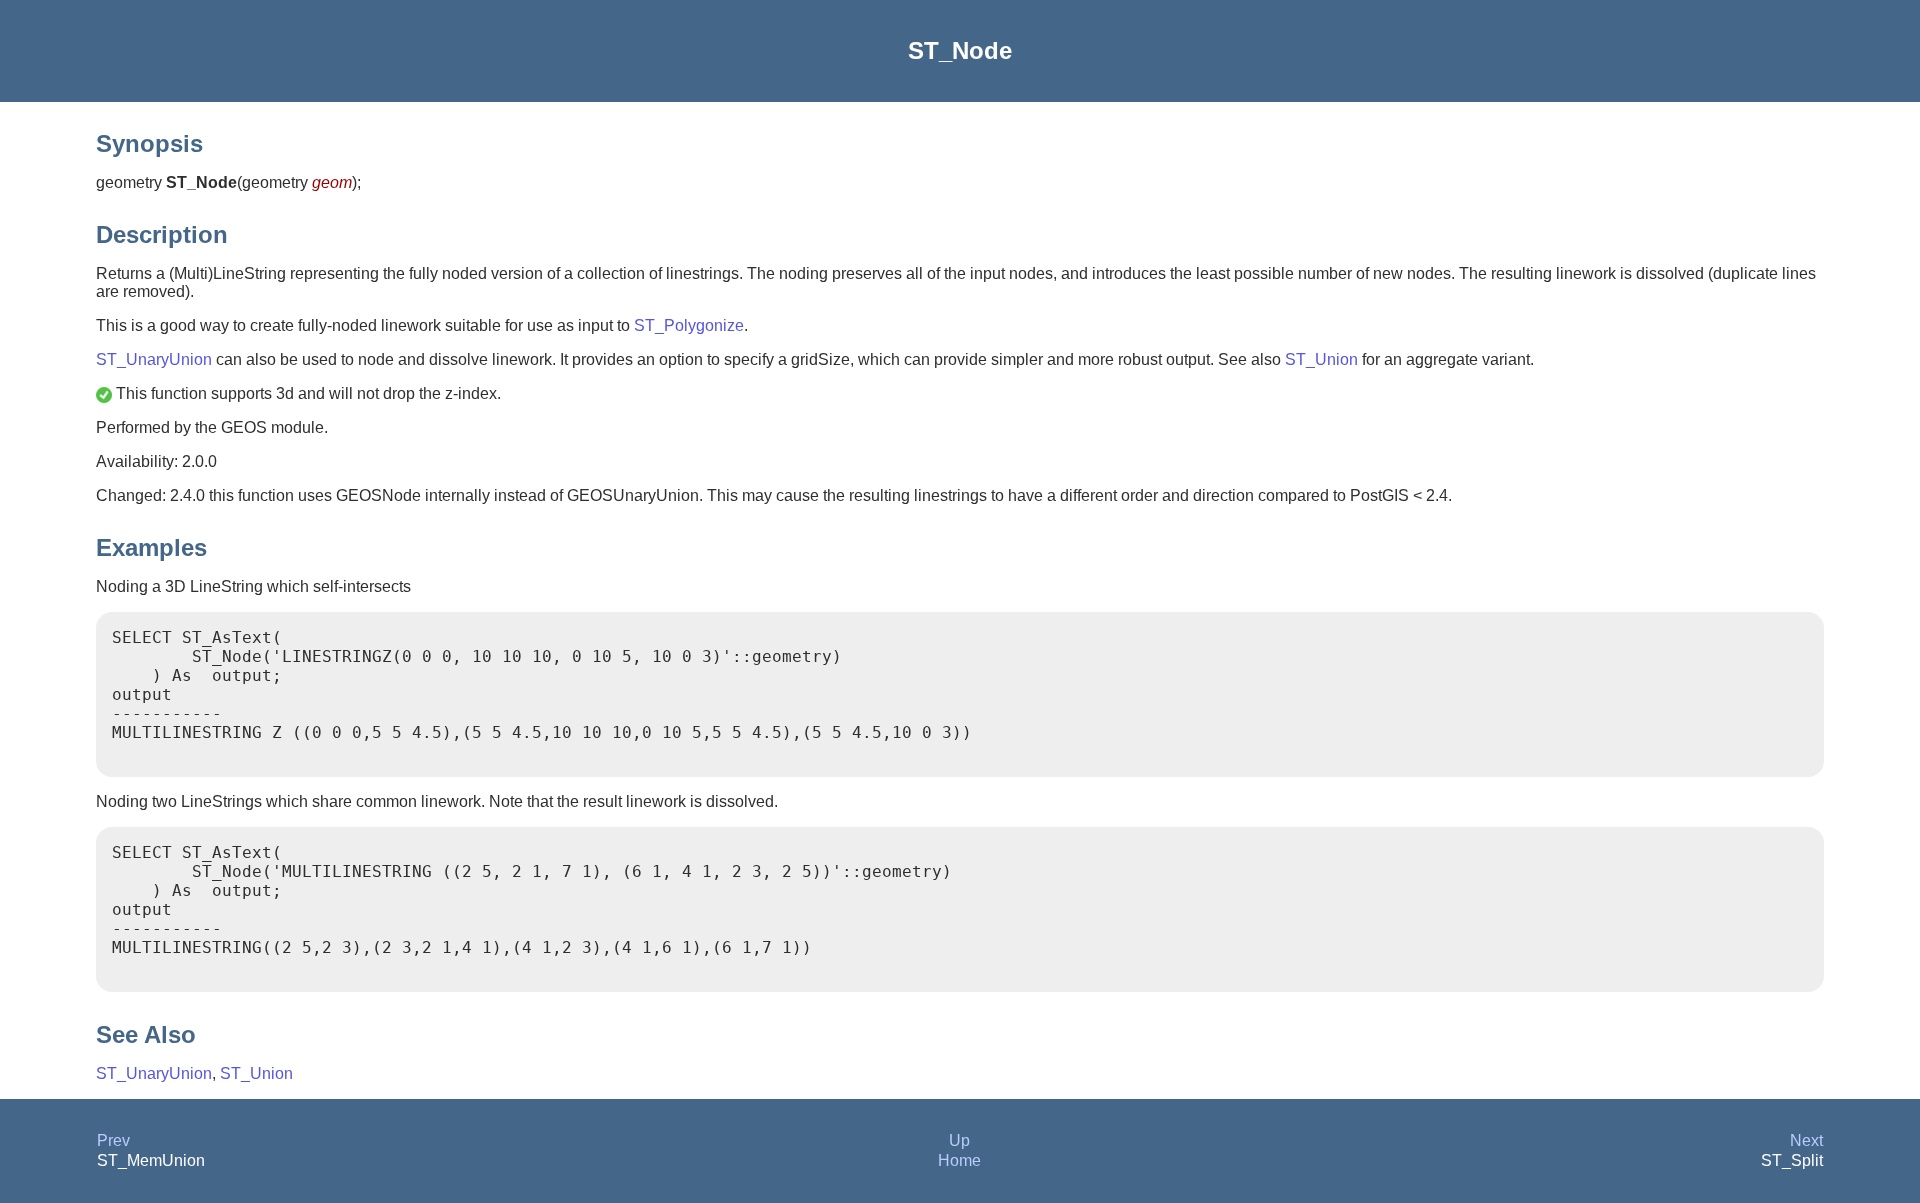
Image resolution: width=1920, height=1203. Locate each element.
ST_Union (1321, 359)
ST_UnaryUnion (154, 359)
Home (959, 1160)
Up (959, 1140)
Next (1806, 1140)
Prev (113, 1140)
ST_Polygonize (689, 325)
